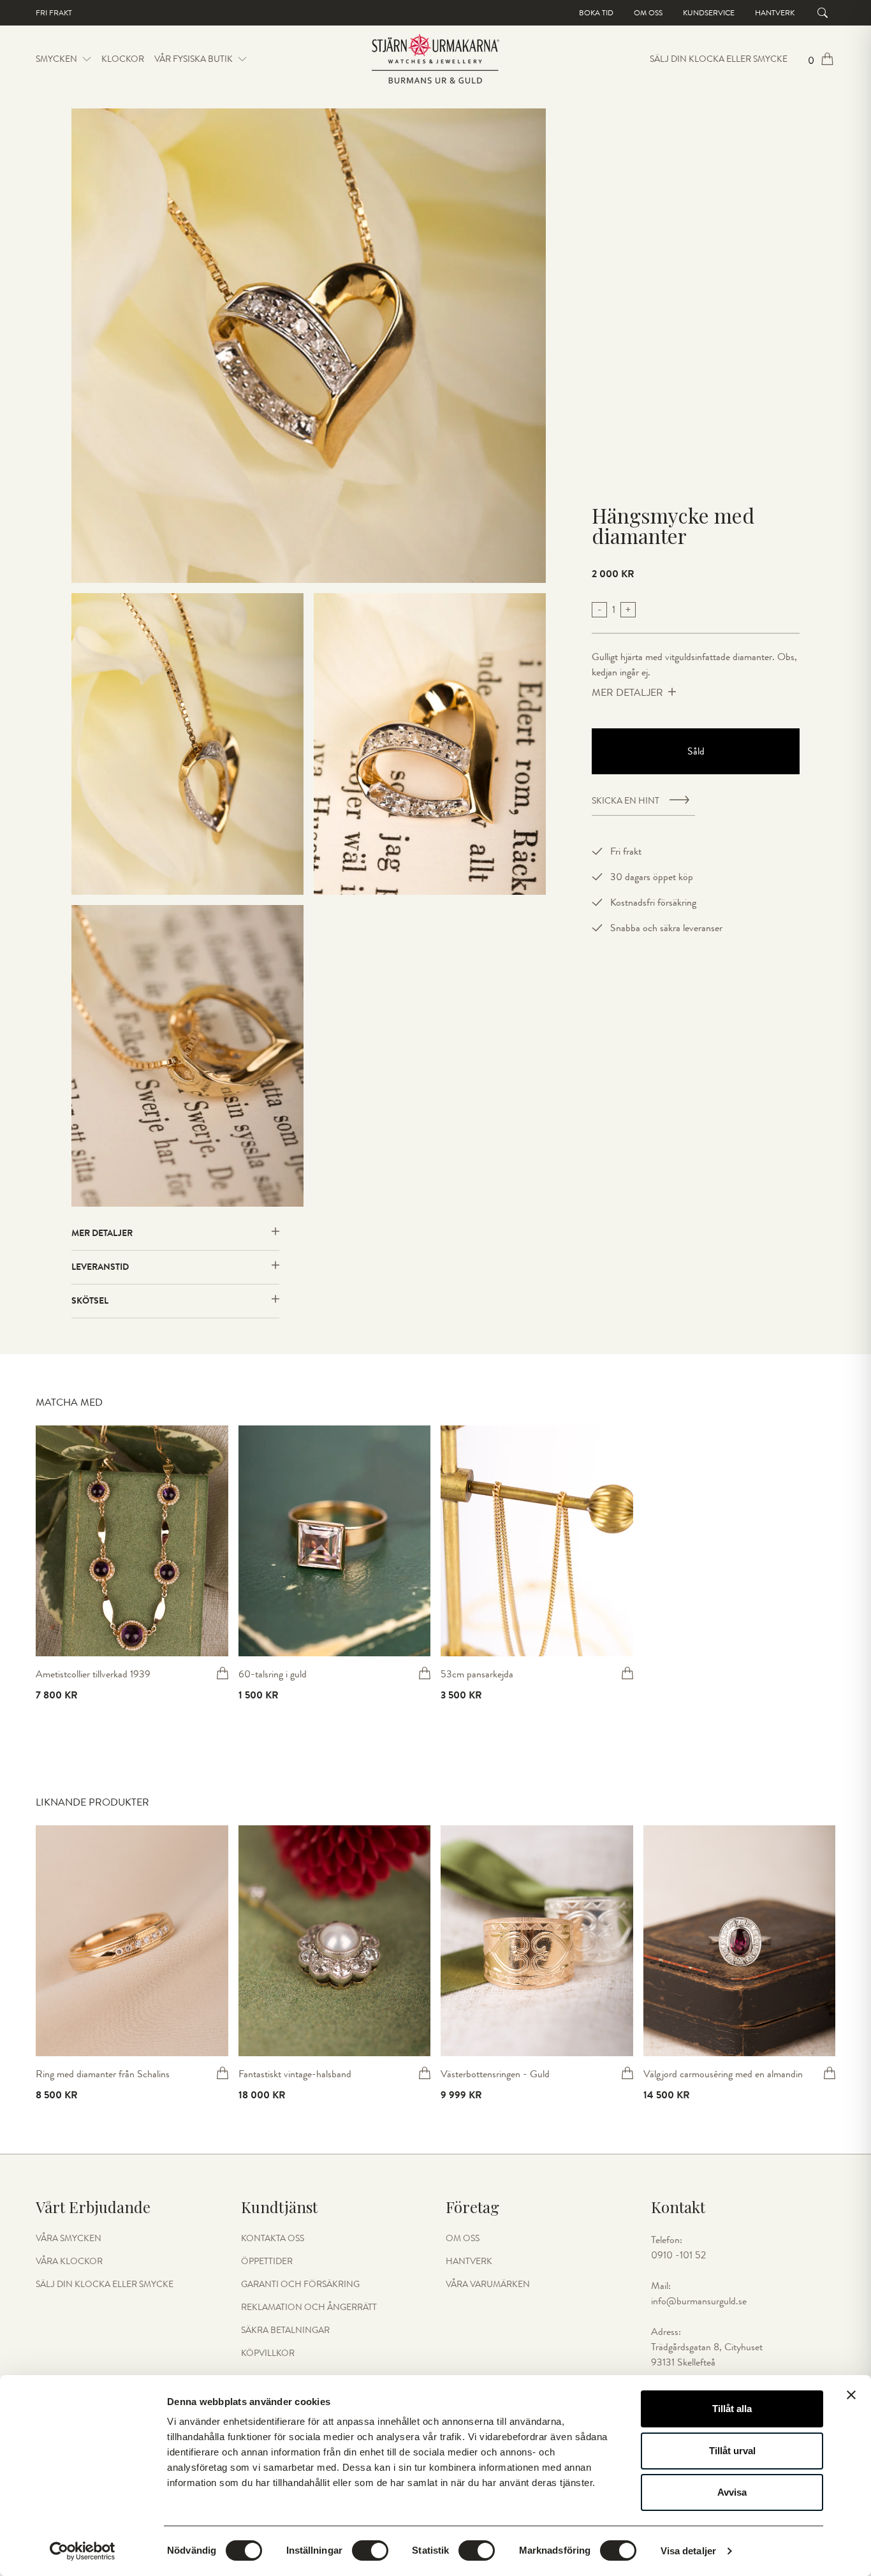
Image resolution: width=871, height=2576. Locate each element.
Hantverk (775, 13)
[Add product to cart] (223, 1673)
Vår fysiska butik (194, 59)
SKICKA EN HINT (626, 801)
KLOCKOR (123, 59)
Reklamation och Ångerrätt (309, 2307)
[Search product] (823, 13)
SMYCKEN (56, 59)
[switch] (370, 2550)
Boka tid (596, 13)
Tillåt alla (732, 2409)
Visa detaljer (688, 2551)
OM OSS (463, 2239)
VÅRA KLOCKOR (69, 2262)
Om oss (648, 13)
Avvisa (732, 2492)
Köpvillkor (268, 2353)
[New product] (132, 1541)
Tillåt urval (732, 2451)
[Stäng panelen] (851, 2395)
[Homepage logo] (435, 59)
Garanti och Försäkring (300, 2285)
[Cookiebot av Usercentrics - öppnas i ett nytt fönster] (83, 2551)
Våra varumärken (488, 2285)
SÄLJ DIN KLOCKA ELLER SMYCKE (719, 59)
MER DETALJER (627, 693)
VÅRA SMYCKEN (69, 2239)
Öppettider (267, 2262)
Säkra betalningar (285, 2330)
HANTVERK (469, 2262)
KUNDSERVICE (709, 13)
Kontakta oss (273, 2239)
